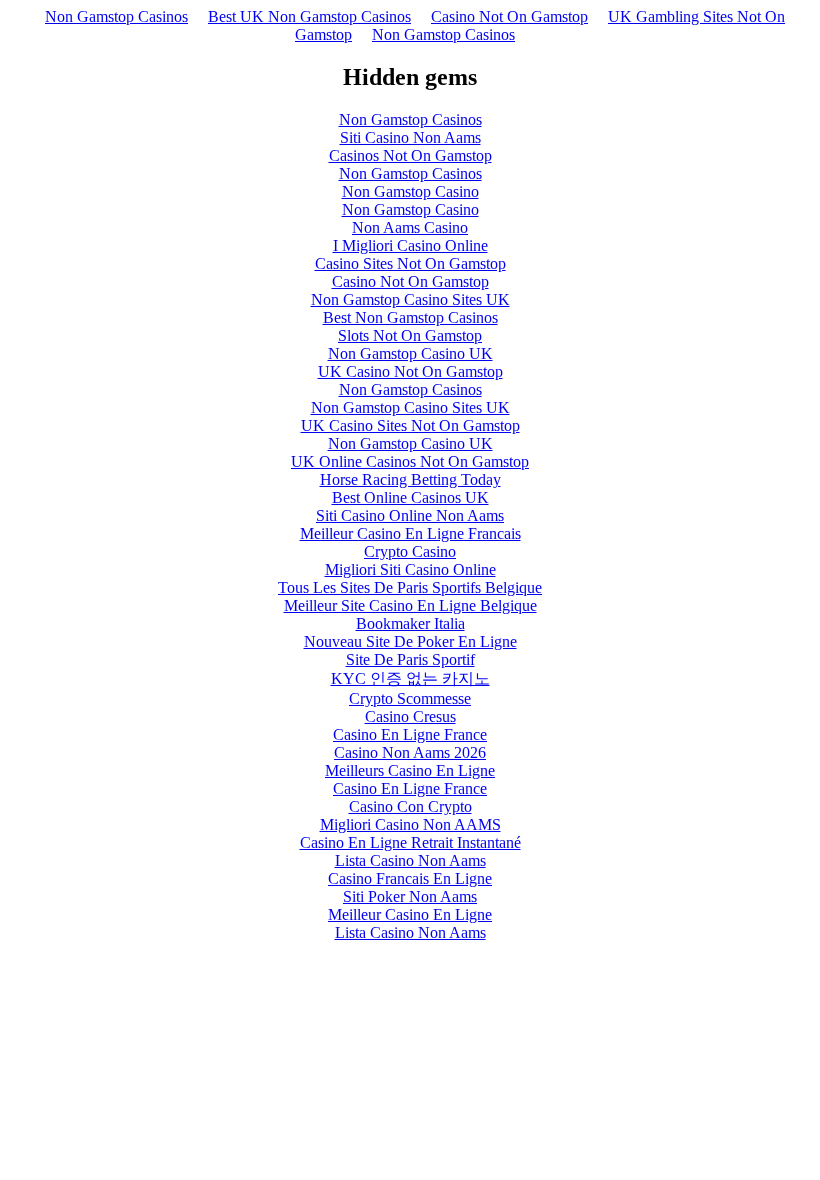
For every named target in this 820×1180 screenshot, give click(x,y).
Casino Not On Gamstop (509, 16)
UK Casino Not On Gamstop (410, 371)
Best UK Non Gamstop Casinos (309, 16)
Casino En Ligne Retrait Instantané (410, 842)
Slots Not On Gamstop (410, 335)
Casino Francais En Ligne (410, 878)
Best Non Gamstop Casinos (410, 317)
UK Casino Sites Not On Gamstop (410, 425)
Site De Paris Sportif (410, 659)
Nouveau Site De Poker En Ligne (410, 641)
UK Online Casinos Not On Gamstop (410, 461)
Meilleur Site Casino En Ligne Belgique (410, 605)
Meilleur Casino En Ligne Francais (410, 533)
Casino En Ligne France (410, 734)
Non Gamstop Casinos (116, 16)
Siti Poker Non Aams (410, 896)
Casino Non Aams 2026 (410, 752)
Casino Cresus (410, 716)
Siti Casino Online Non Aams (410, 515)
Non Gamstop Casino (410, 191)
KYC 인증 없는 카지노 (410, 678)
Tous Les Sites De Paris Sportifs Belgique (410, 587)
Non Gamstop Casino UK (410, 353)
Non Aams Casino (410, 227)
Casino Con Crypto (410, 806)
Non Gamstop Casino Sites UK (410, 299)
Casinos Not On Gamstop (410, 155)
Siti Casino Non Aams (410, 137)
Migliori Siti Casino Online (410, 569)
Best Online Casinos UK (410, 497)
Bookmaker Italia (410, 623)
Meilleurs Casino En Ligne (410, 770)
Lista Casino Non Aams (410, 860)
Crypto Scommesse (410, 698)
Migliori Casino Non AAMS (410, 824)
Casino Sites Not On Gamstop (410, 263)
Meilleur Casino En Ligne (410, 914)
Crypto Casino (410, 551)
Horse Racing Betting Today (410, 479)
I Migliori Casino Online (410, 245)
